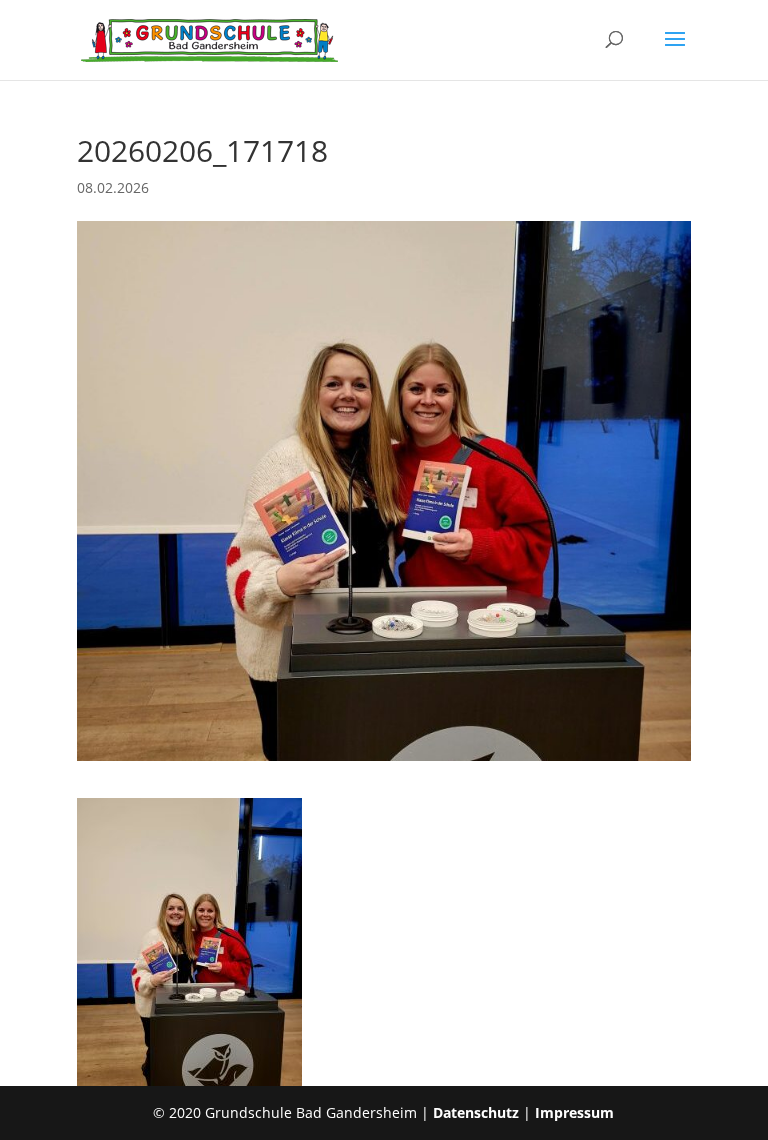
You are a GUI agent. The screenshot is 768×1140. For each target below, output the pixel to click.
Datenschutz (476, 1112)
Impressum (574, 1112)
